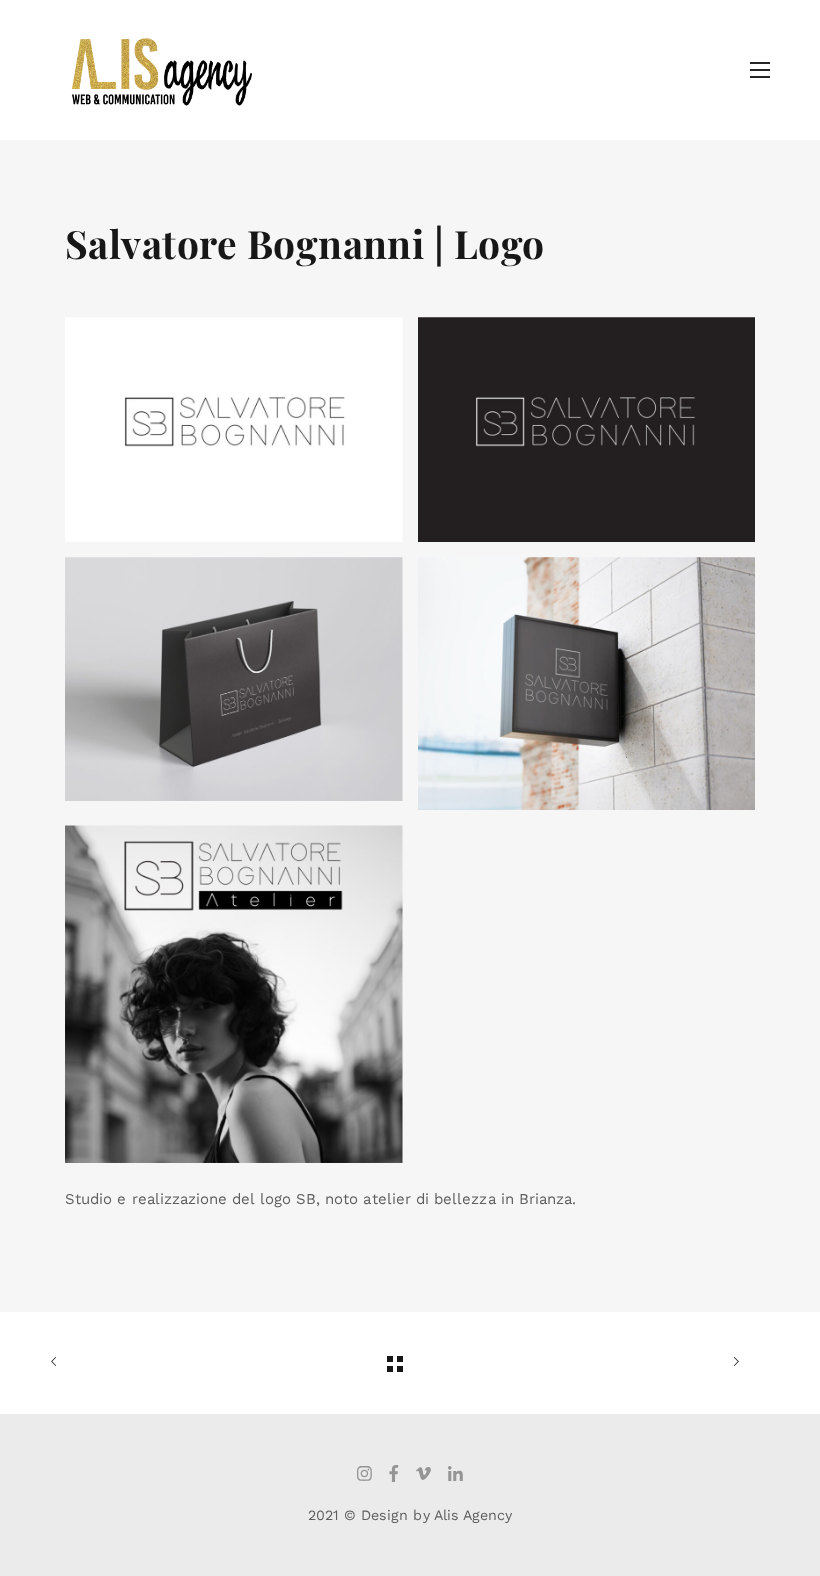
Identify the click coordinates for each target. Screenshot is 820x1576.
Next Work (710, 1363)
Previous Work (80, 1363)
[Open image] (234, 429)
